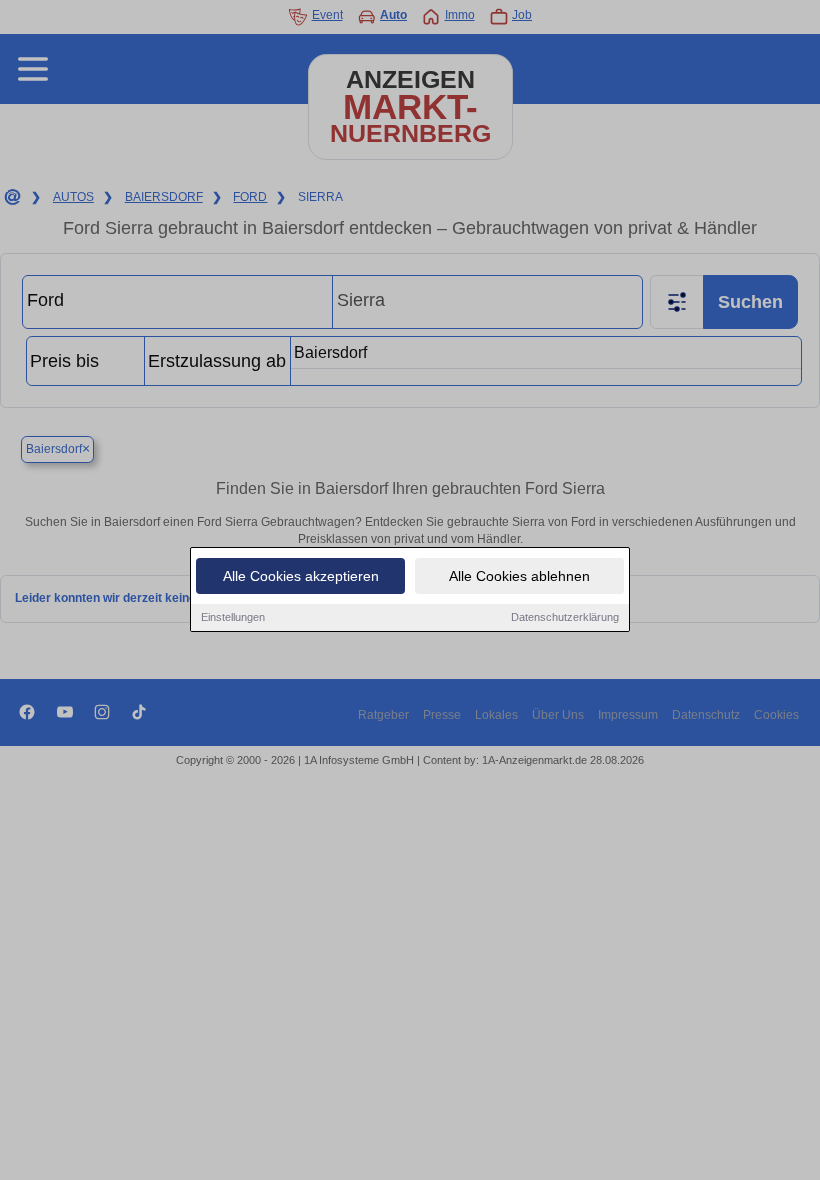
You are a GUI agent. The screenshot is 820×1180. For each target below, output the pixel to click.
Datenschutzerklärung (565, 617)
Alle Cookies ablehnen (519, 576)
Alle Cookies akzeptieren (301, 576)
